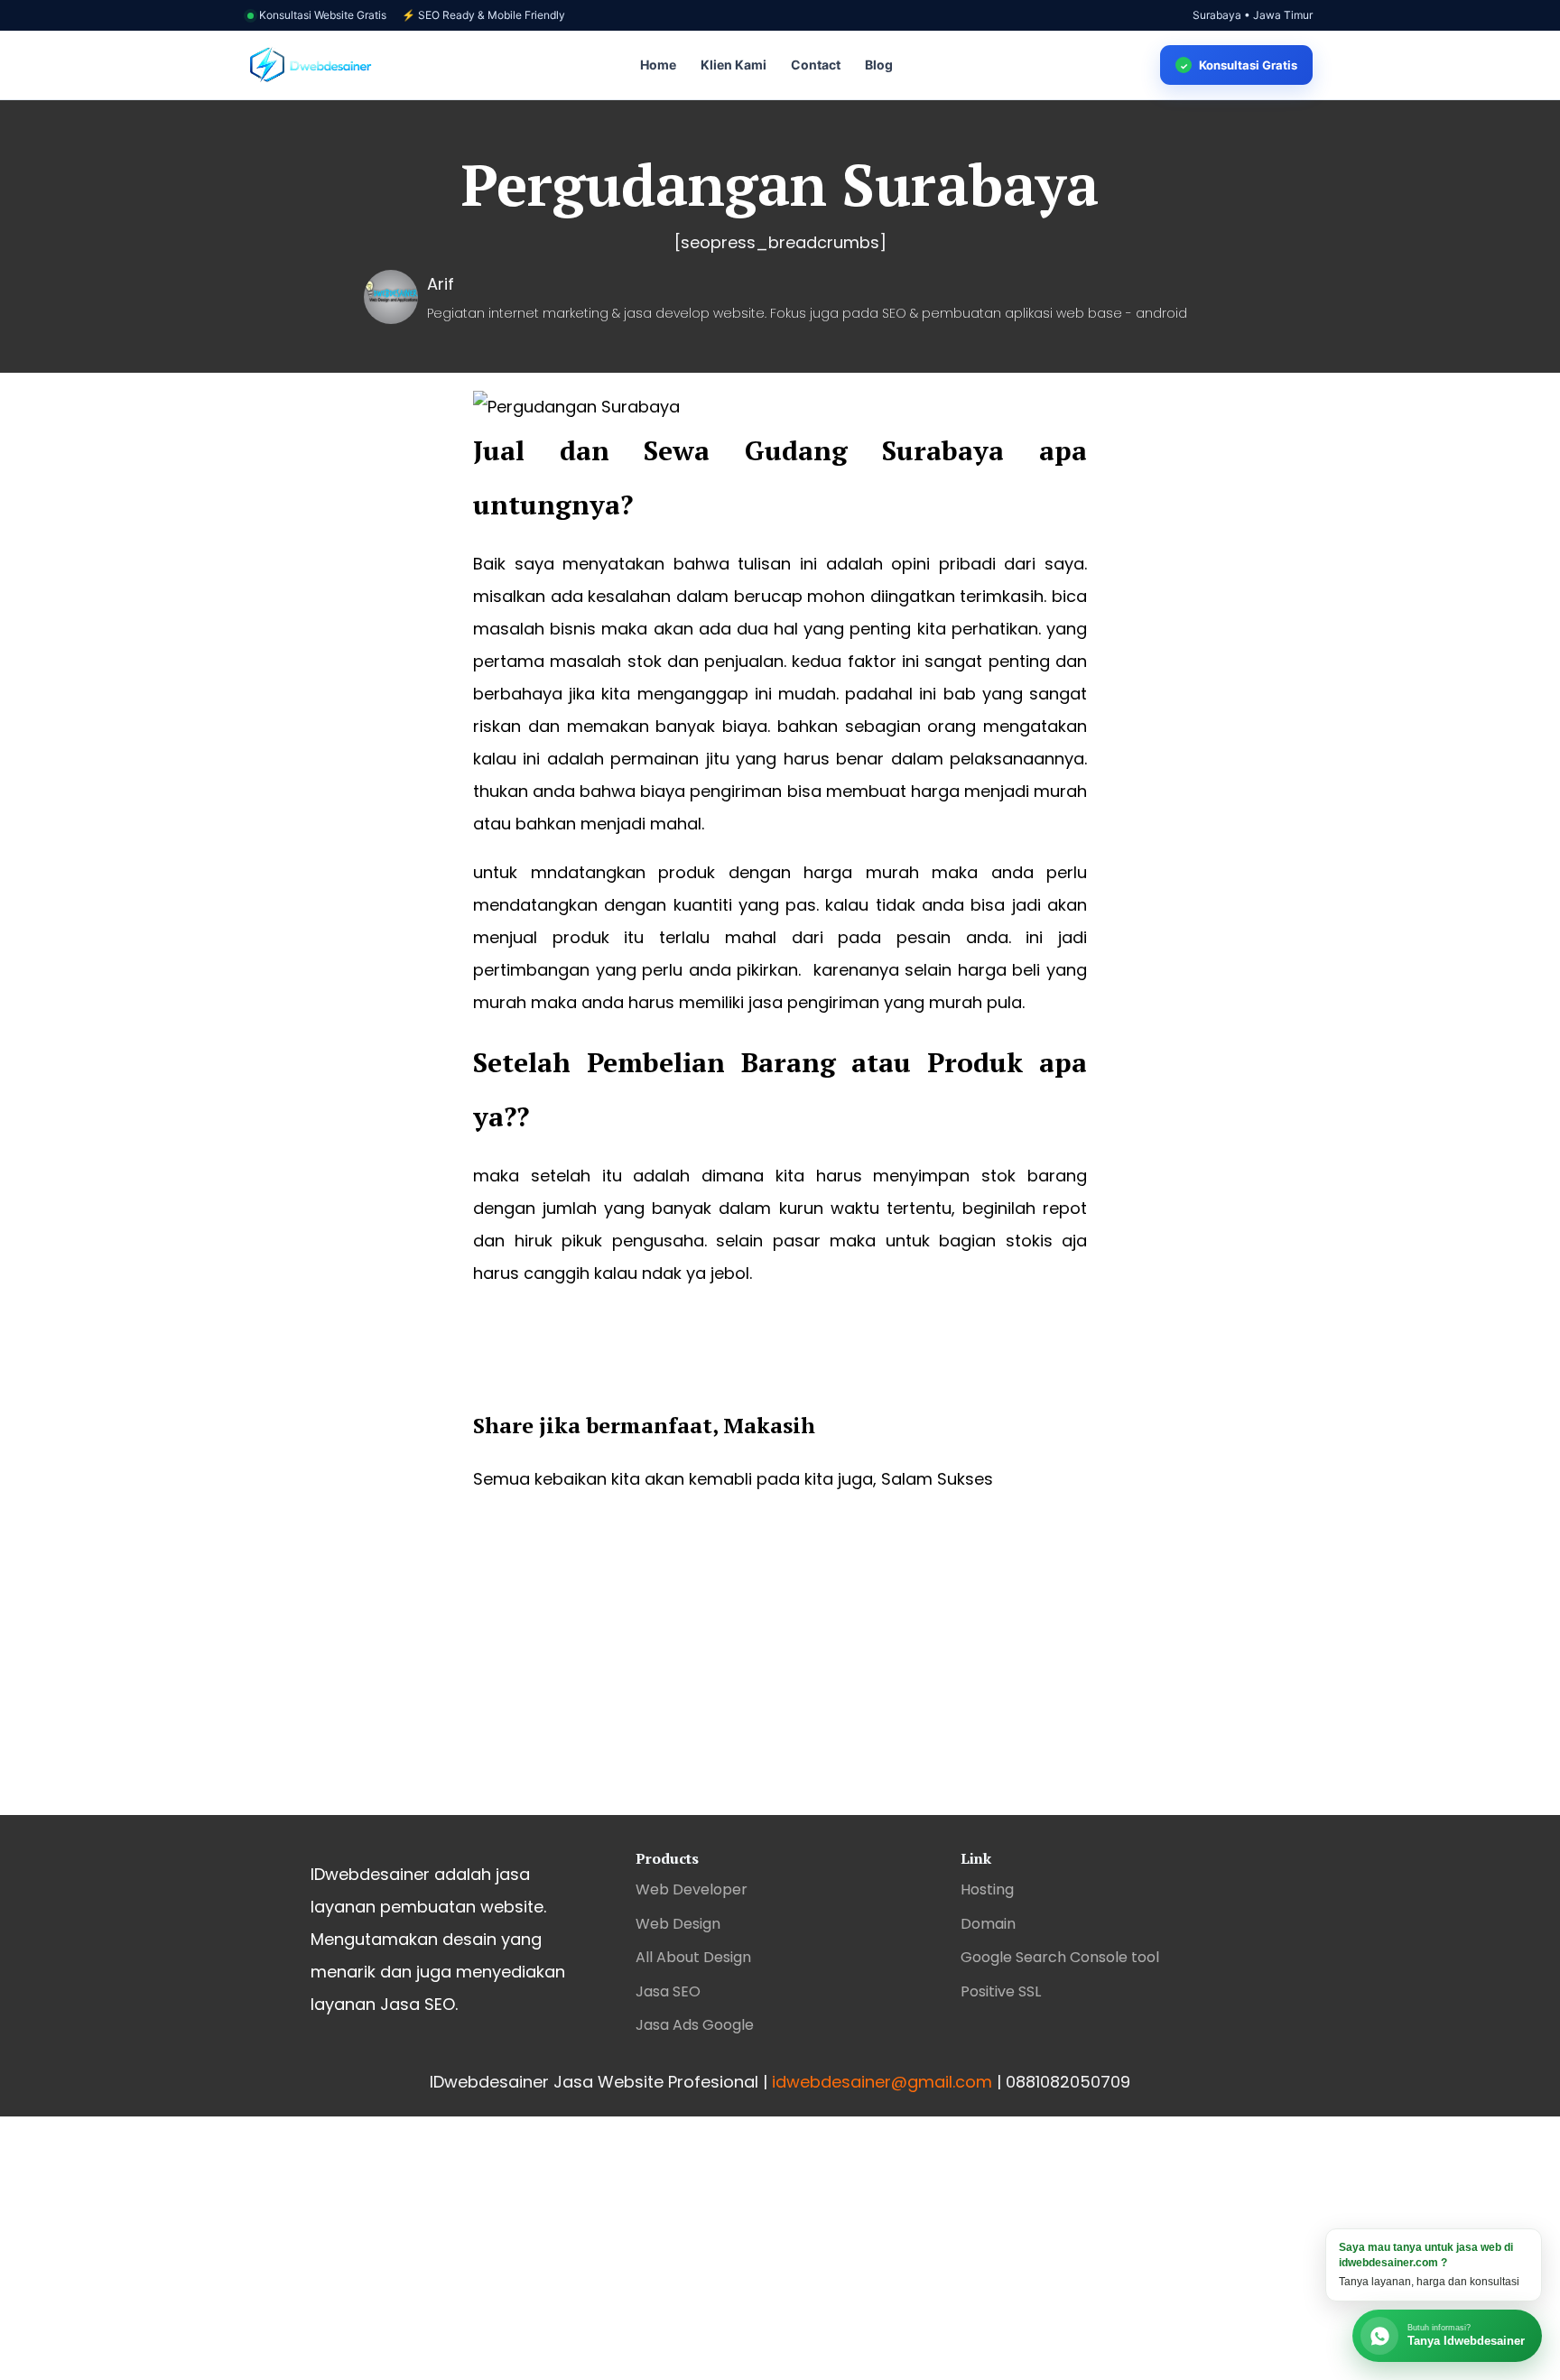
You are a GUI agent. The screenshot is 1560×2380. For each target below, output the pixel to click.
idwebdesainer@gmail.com (882, 2082)
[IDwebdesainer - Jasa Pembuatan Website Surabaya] (311, 65)
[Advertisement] (780, 1671)
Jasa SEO (668, 1991)
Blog (879, 65)
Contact (816, 65)
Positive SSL (1001, 1991)
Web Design (678, 1924)
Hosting (987, 1889)
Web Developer (692, 1889)
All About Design (693, 1957)
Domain (988, 1924)
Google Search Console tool (1060, 1957)
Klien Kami (734, 65)
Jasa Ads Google (695, 2025)
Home (658, 65)
